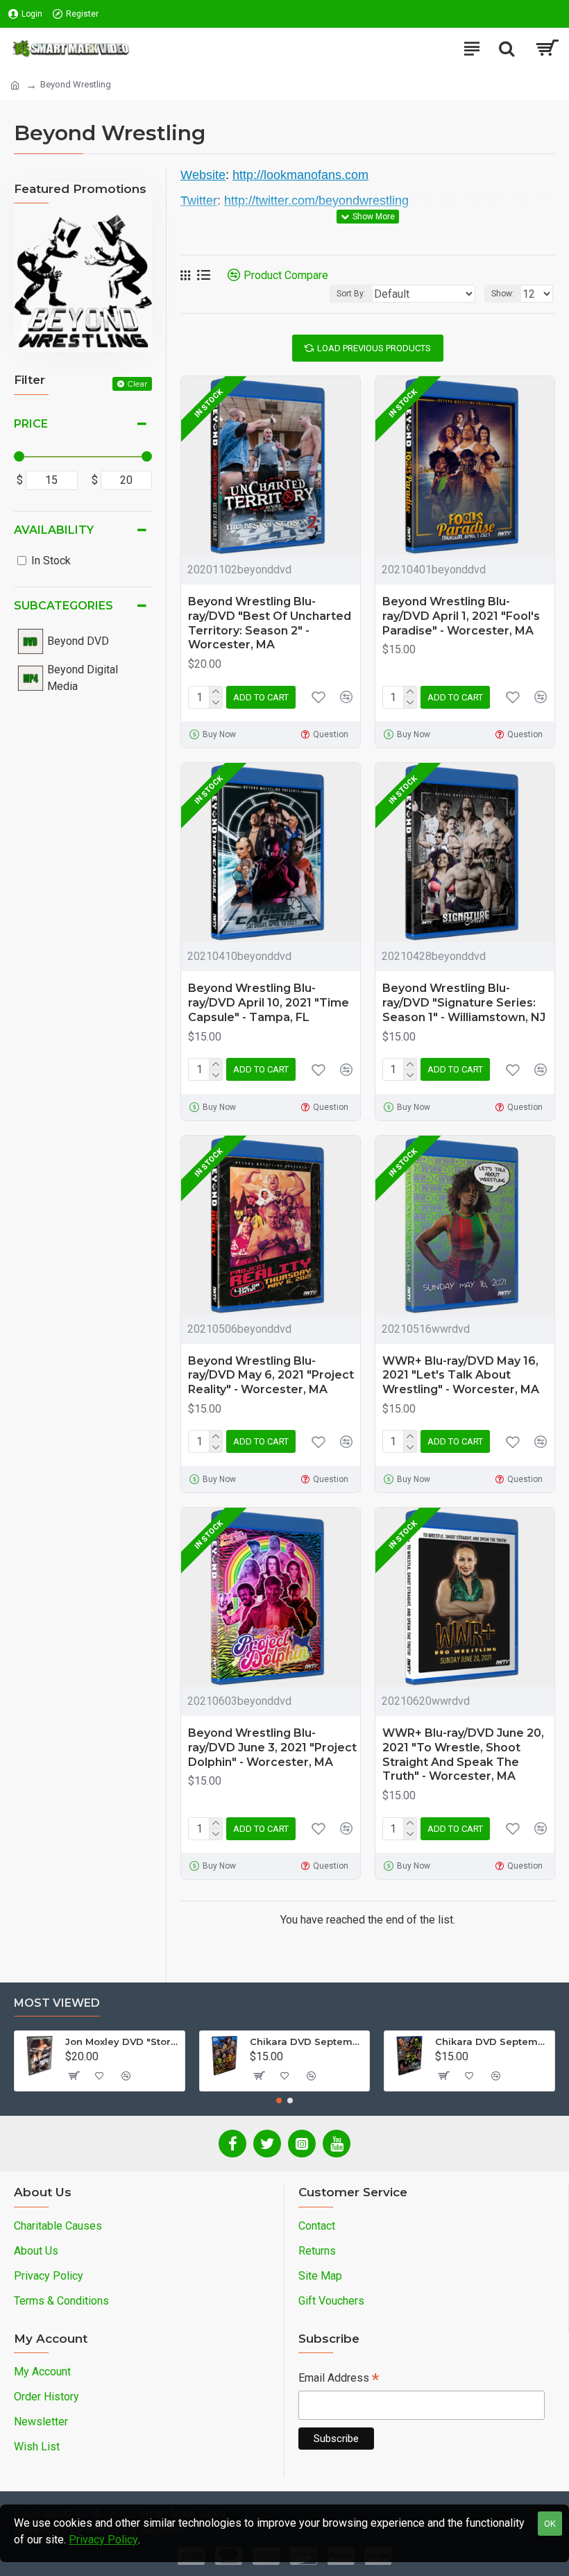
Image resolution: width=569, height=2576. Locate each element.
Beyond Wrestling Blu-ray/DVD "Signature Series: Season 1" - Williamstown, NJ (464, 1003)
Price (31, 424)
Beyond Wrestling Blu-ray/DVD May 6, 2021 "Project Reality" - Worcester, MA (271, 1375)
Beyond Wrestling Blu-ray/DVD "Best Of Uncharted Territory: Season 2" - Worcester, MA (270, 623)
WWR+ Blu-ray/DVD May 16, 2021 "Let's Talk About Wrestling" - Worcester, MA (461, 1375)
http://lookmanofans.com (300, 175)
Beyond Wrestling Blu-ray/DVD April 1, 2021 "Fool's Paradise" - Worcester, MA (461, 616)
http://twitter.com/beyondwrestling (316, 201)
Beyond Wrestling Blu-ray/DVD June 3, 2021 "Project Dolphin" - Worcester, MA (272, 1748)
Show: (503, 294)
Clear (137, 384)
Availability (54, 530)
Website (203, 175)
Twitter (199, 201)
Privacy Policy (103, 2540)
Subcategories (63, 606)
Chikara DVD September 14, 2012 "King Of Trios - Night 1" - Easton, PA (307, 2042)
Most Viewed (57, 2003)
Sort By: (351, 294)
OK (550, 2524)
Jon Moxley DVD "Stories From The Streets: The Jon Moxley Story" (122, 2042)
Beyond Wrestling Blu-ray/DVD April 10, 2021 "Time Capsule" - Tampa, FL (269, 1003)
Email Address (339, 2379)
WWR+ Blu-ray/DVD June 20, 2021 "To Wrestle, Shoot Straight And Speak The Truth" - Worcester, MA (463, 1754)
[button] (279, 2101)
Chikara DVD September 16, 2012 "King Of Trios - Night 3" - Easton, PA (492, 2042)
